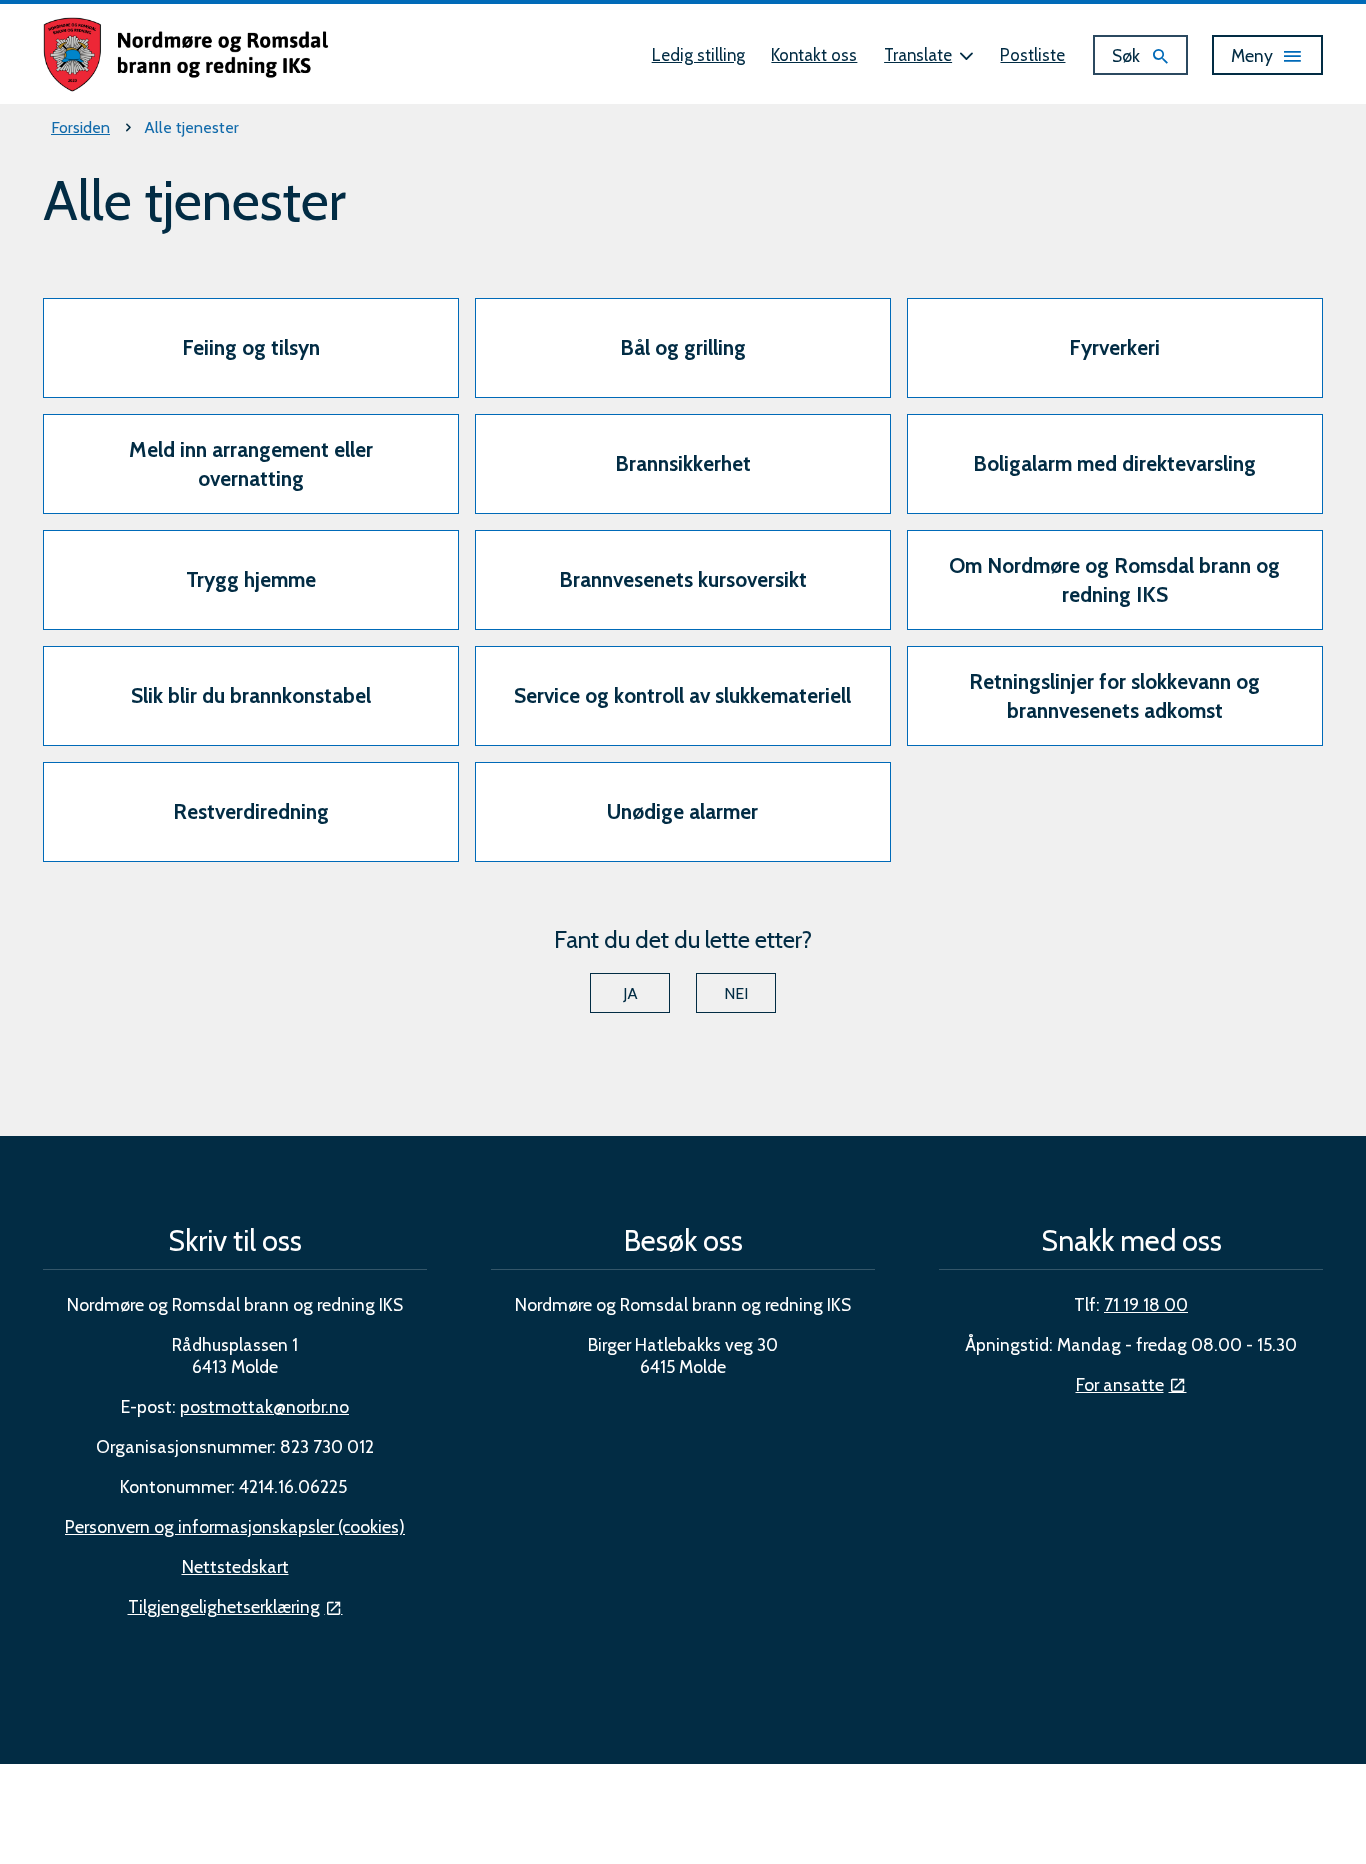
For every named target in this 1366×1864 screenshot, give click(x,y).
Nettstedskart (235, 1566)
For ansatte (1120, 1384)
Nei (736, 993)
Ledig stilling (698, 55)
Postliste (1032, 55)
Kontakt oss (814, 55)
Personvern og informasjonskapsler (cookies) (235, 1526)
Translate (918, 55)
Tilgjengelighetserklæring (224, 1606)
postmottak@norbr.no (264, 1406)
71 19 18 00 (1146, 1304)
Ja (630, 993)
